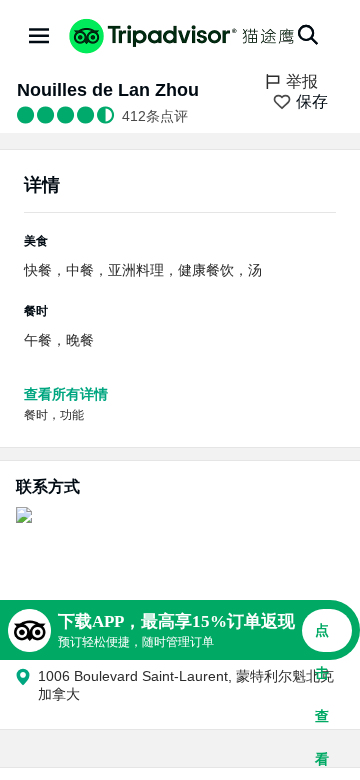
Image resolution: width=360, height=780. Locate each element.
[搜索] (308, 35)
